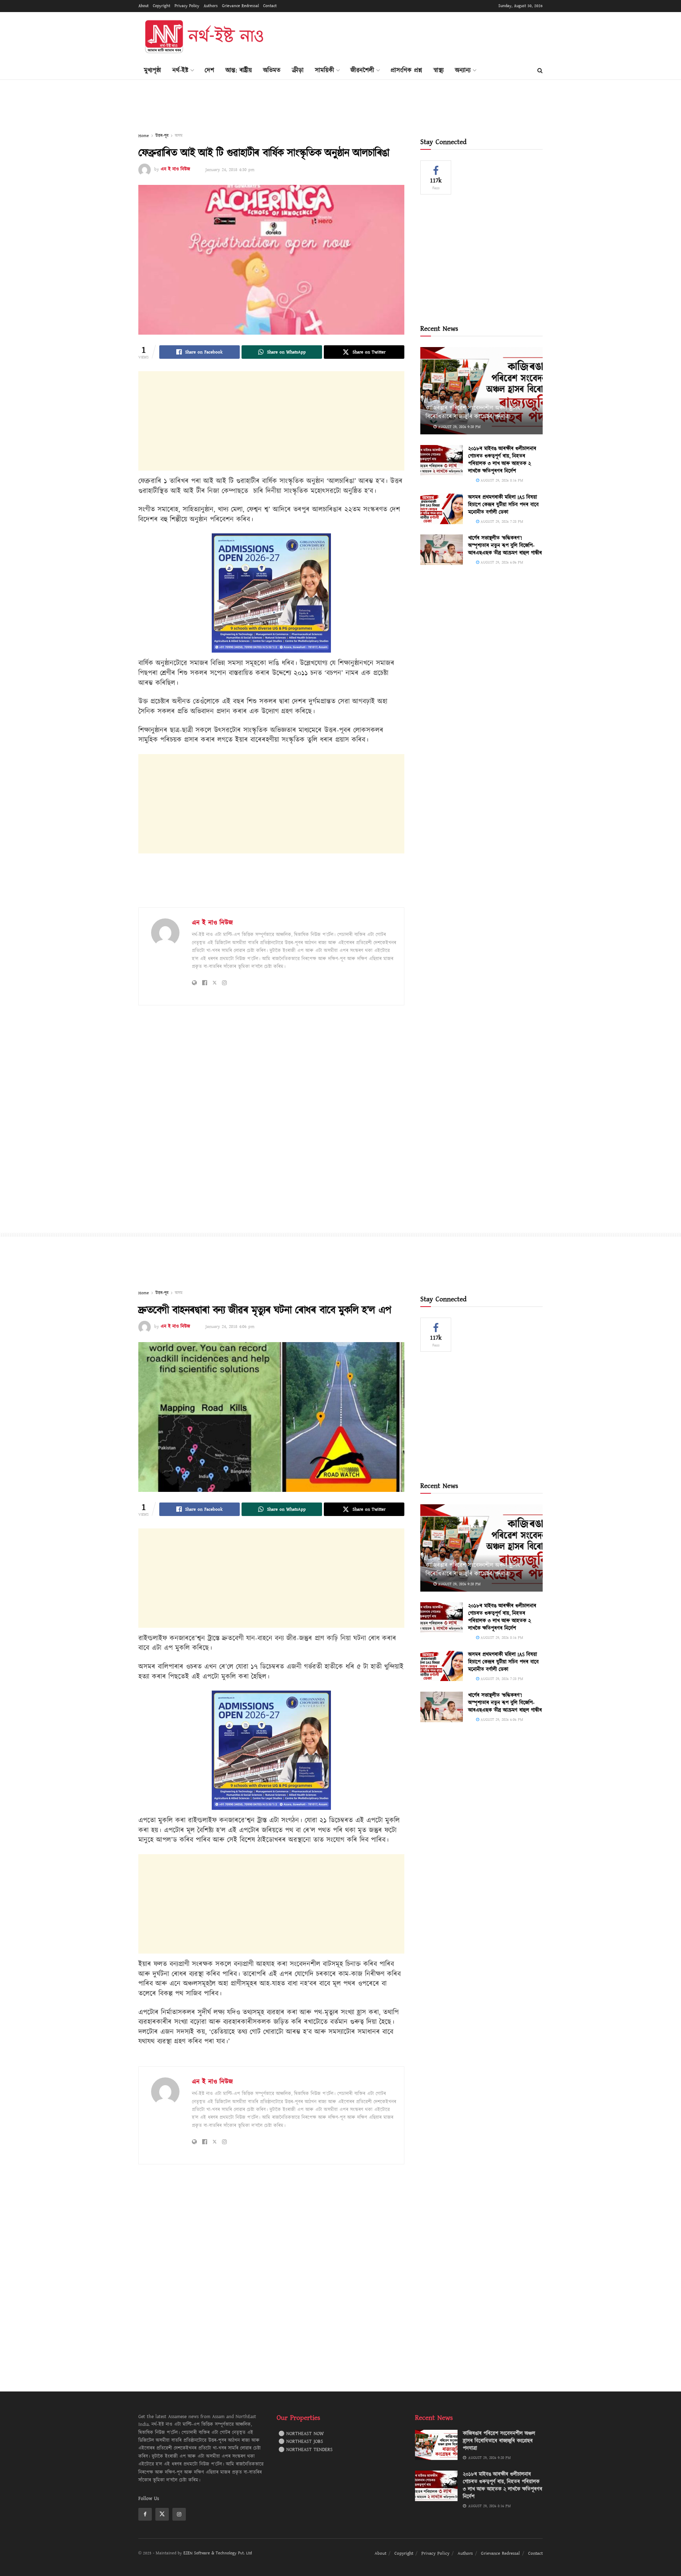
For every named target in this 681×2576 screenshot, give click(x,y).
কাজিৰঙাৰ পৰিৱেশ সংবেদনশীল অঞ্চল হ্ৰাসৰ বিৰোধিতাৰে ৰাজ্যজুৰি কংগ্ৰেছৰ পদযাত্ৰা (473, 412)
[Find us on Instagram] (179, 2514)
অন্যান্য (463, 70)
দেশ (209, 70)
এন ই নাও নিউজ (175, 170)
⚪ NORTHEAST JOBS (301, 2442)
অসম (179, 136)
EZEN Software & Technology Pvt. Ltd (218, 2553)
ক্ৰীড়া (298, 70)
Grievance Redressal (240, 6)
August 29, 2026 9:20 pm (459, 427)
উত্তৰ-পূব (162, 136)
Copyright (162, 6)
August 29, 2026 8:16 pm (501, 480)
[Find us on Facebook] (145, 2514)
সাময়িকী (325, 70)
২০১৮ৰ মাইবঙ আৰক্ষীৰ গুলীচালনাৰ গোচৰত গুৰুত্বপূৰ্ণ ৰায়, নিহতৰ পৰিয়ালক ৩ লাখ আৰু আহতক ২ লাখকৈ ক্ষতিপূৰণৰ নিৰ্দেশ (502, 460)
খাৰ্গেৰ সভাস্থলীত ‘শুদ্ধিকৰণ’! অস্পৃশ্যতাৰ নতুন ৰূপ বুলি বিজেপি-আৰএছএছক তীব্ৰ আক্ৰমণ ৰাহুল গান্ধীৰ (505, 546)
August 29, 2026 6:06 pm (501, 562)
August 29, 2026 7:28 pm (501, 521)
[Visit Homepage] (204, 37)
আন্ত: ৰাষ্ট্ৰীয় (239, 70)
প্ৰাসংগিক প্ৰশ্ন (406, 70)
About (143, 6)
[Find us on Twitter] (162, 2514)
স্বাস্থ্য (439, 70)
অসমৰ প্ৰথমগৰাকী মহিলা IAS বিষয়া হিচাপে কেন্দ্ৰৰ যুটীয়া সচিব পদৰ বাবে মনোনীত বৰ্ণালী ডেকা (503, 505)
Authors (211, 6)
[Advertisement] (414, 36)
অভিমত (272, 70)
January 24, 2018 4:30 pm (230, 170)
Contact (270, 6)
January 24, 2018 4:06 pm (230, 1327)
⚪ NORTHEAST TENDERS (306, 2450)
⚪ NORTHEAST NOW (301, 2434)
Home (144, 136)
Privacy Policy (187, 6)
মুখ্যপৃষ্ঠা (153, 70)
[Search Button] (540, 71)
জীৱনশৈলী (362, 70)
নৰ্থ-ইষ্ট (180, 70)
